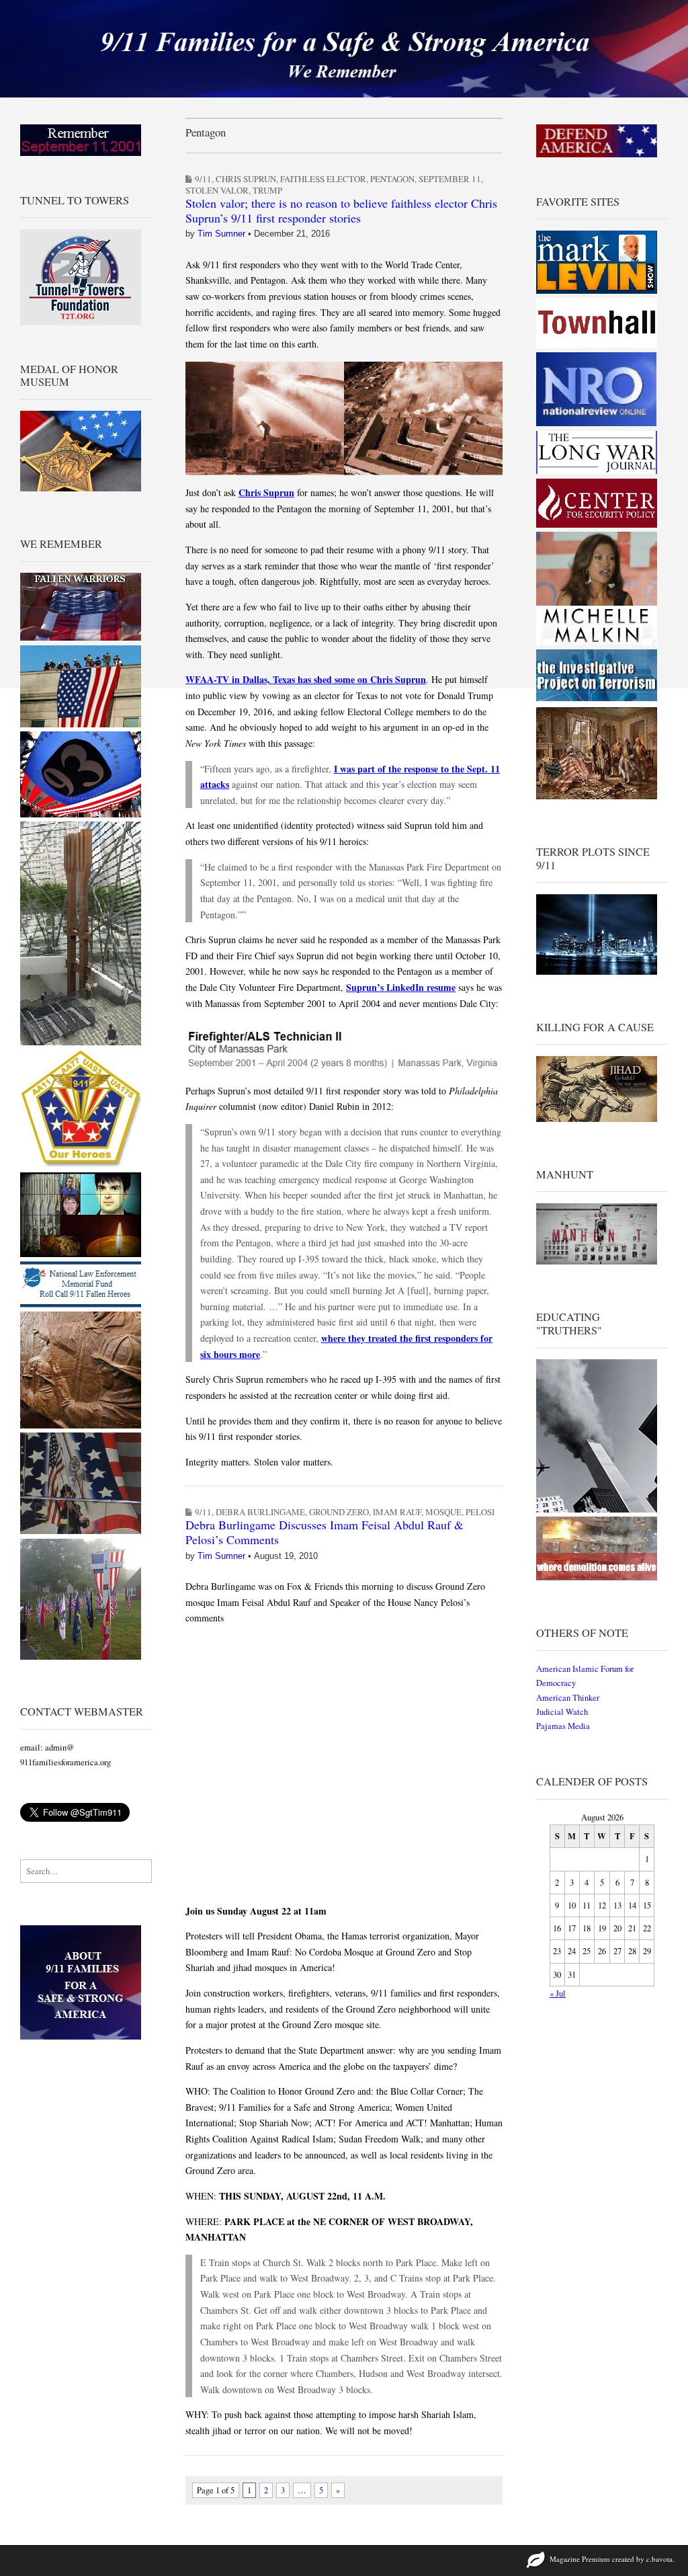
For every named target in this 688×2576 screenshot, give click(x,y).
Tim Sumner (221, 234)
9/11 (203, 179)
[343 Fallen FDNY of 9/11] (81, 1425)
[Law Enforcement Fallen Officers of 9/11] (81, 1304)
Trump (267, 190)
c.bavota (659, 2559)
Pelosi (480, 1512)
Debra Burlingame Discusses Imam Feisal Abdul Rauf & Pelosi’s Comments (325, 1532)
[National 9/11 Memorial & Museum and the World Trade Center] (81, 1042)
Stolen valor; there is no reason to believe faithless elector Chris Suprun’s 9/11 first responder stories (341, 210)
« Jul (558, 1994)
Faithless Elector (323, 179)
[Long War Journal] (597, 471)
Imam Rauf (397, 1512)
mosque (443, 1512)
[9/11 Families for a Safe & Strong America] (344, 49)
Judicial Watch (562, 1712)
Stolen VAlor (217, 190)
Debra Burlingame (260, 1512)
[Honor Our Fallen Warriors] (81, 638)
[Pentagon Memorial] (81, 724)
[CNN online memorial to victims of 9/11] (81, 1254)
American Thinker (568, 1698)
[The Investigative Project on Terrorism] (597, 700)
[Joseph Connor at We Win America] (597, 796)
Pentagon (392, 179)
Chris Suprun (246, 179)
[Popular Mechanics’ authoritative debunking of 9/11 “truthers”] (597, 1510)
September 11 (450, 179)
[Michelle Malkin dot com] (597, 642)
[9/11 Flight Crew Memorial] (81, 1165)
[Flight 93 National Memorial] (81, 814)
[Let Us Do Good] (81, 1657)
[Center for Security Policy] (597, 525)
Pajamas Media (563, 1726)
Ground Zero (339, 1512)
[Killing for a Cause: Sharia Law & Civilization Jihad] (597, 1119)
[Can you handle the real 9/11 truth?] (597, 1577)
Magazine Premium (580, 2559)
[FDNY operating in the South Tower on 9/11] (81, 1531)
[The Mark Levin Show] (597, 291)
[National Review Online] (597, 424)
